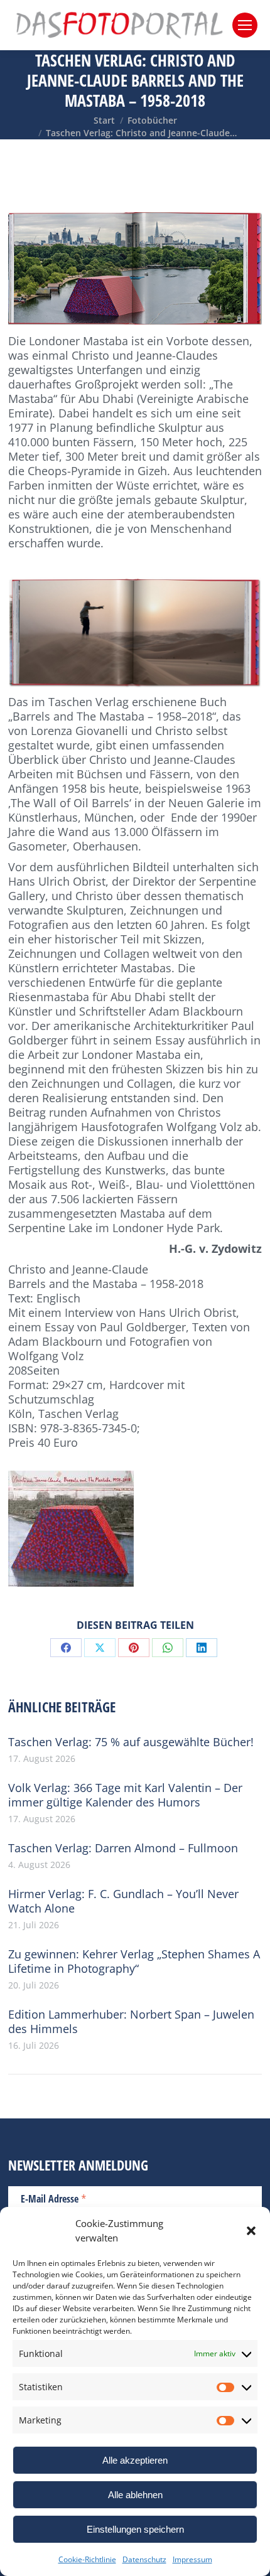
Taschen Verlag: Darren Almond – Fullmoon (123, 1848)
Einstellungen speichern (135, 2529)
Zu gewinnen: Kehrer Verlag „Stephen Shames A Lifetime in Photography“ (134, 1962)
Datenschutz (144, 2559)
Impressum (192, 2559)
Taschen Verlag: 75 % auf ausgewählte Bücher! (131, 1742)
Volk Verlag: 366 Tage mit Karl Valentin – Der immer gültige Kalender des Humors (125, 1795)
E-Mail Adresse (54, 2198)
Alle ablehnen (135, 2495)
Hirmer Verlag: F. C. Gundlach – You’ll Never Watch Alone (123, 1901)
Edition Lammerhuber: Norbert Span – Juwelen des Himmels (131, 2022)
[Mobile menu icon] (245, 25)
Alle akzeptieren (135, 2460)
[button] (251, 2231)
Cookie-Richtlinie (87, 2559)
